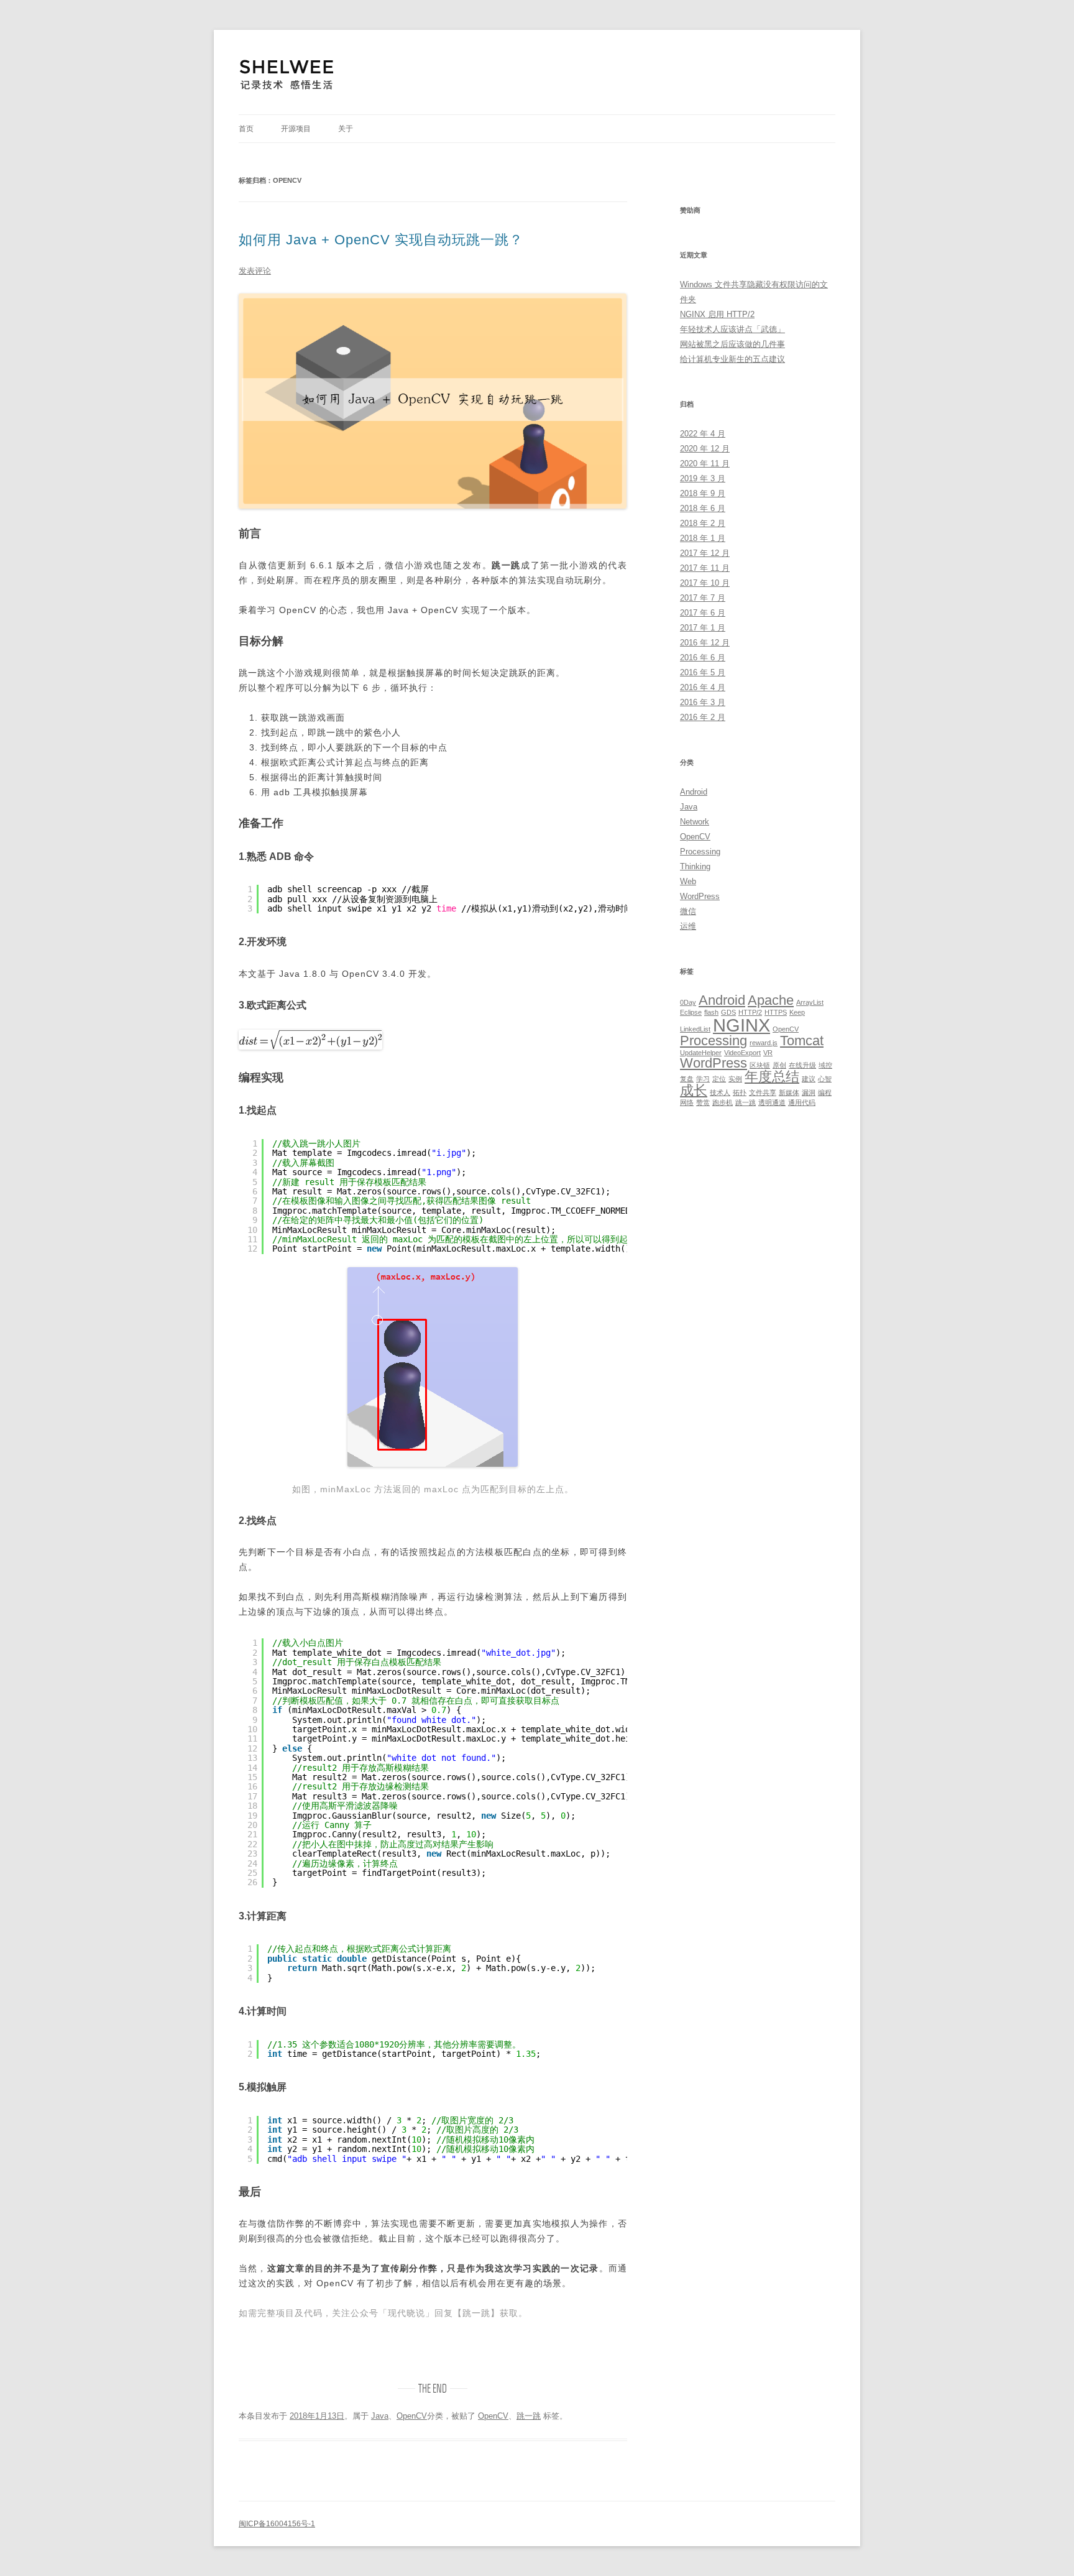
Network (695, 822)
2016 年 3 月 (703, 702)
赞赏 (703, 1102)
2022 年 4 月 (703, 434)
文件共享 (763, 1092)
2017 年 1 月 (703, 628)
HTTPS (776, 1012)
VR (768, 1053)
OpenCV (412, 2416)
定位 (719, 1079)
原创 (779, 1065)
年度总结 (772, 1077)
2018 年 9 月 (703, 493)
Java (380, 2416)
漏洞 (809, 1092)
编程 (825, 1092)
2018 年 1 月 (703, 538)
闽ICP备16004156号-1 (277, 2524)
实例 (735, 1079)
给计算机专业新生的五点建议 (732, 359)
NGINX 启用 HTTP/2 (717, 314)
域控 (825, 1065)
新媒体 (789, 1092)
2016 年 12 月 (705, 643)
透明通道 (772, 1102)
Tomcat (802, 1041)
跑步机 (723, 1102)
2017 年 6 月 (703, 613)
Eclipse (691, 1012)
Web (688, 881)
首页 (246, 129)
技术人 (720, 1092)
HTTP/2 (750, 1012)
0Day (688, 1002)
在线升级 (802, 1065)
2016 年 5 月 (703, 672)
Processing (700, 852)
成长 (694, 1090)
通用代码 (802, 1102)
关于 (346, 129)
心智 (825, 1079)
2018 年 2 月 (703, 523)
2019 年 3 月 (703, 478)
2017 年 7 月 (703, 598)
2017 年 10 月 (705, 583)
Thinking (695, 866)
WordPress (700, 896)
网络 (687, 1102)
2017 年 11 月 (705, 568)
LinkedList (695, 1029)
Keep (797, 1012)
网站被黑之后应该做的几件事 (732, 344)
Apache (771, 1000)
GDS (728, 1012)
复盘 (687, 1079)
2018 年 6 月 (703, 508)
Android (694, 792)
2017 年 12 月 (705, 553)
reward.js (764, 1043)
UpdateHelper (701, 1053)
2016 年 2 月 (703, 717)
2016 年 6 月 (703, 658)
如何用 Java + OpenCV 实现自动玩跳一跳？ (381, 240)
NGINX (741, 1025)
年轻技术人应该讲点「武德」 (732, 329)
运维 (688, 926)
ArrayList (810, 1002)
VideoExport (742, 1053)
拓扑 (740, 1092)
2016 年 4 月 (703, 687)
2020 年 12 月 (705, 449)
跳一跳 (529, 2416)
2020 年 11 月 (705, 464)
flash (711, 1012)
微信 (688, 911)
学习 (703, 1079)
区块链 (760, 1065)
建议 (809, 1079)
